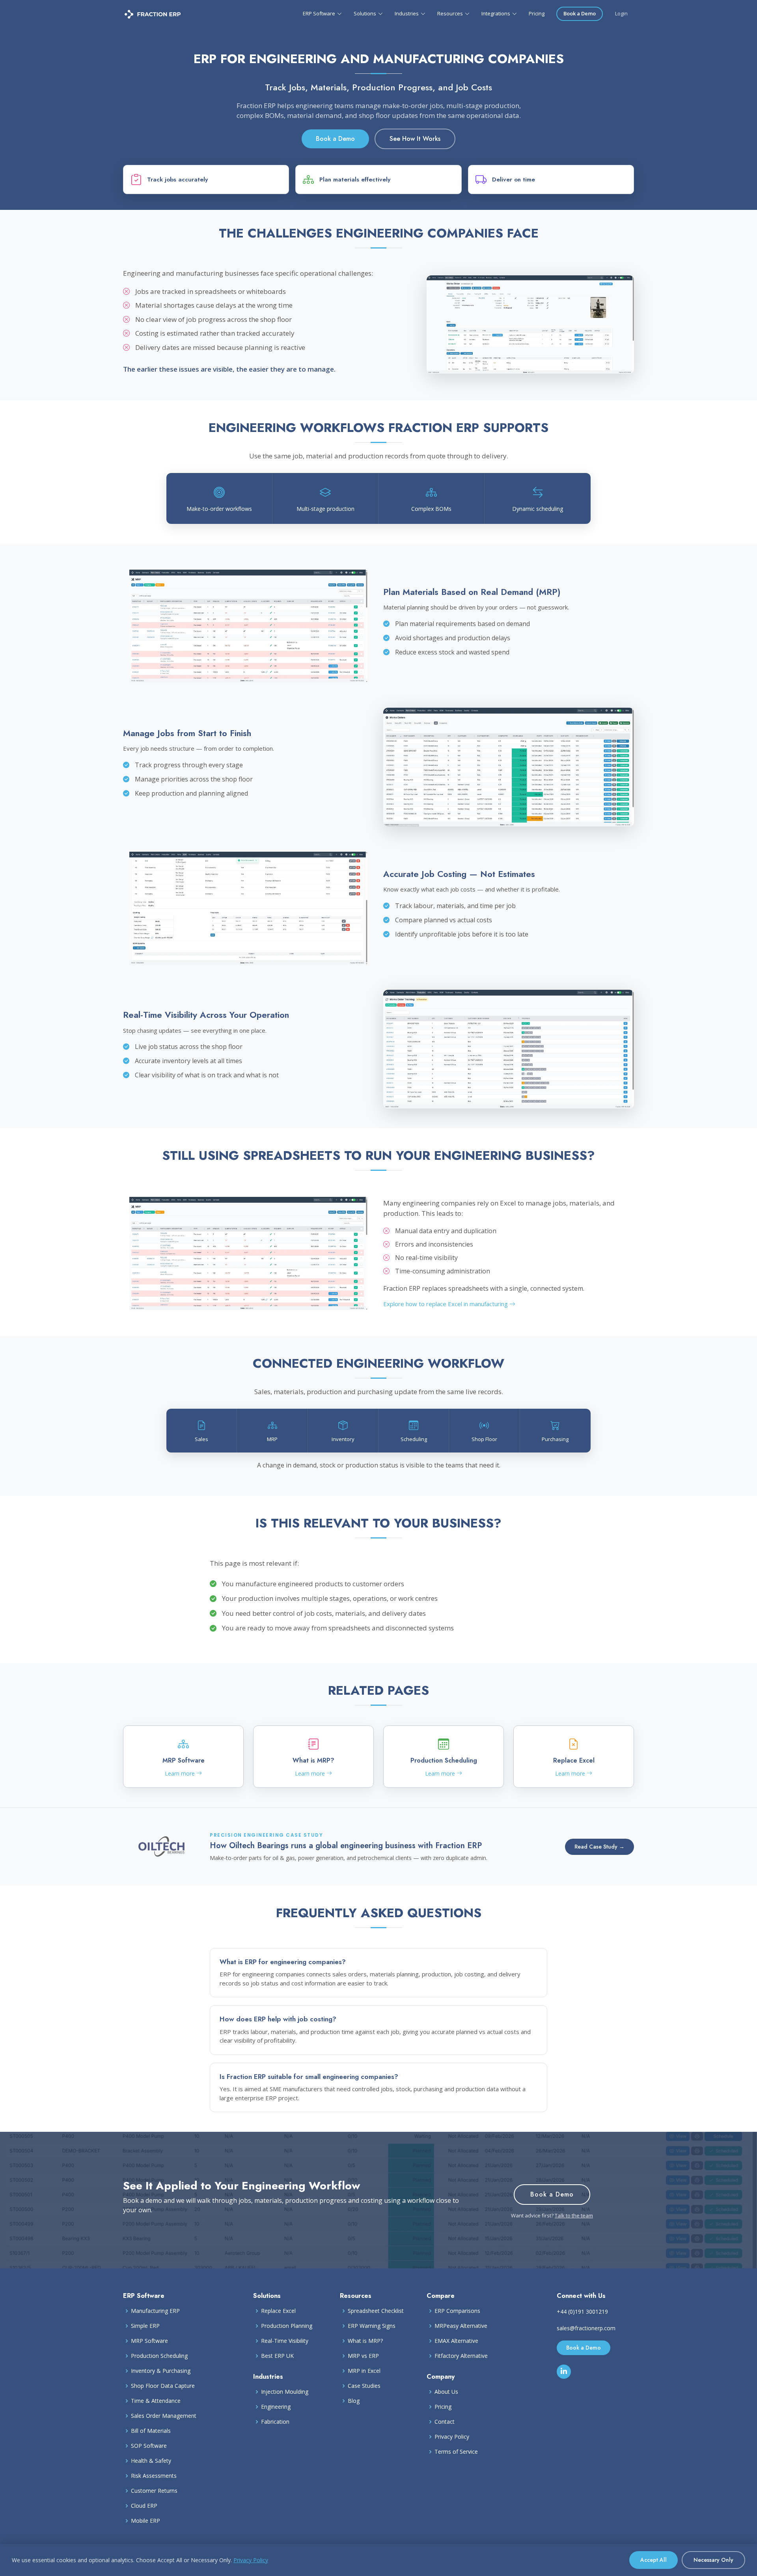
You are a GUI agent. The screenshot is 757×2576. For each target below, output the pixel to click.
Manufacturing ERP (155, 2311)
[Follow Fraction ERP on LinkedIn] (564, 2372)
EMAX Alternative (456, 2341)
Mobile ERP (145, 2521)
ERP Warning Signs (372, 2326)
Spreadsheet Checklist (376, 2311)
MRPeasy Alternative (461, 2326)
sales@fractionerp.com (586, 2328)
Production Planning (287, 2326)
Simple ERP (145, 2326)
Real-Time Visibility (285, 2341)
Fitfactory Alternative (461, 2356)
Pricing (537, 13)
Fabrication (275, 2422)
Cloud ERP (144, 2506)
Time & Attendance (156, 2401)
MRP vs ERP (363, 2356)
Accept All (654, 2560)
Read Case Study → (599, 1847)
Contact (445, 2422)
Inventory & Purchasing (161, 2371)
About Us (446, 2392)
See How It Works (415, 139)
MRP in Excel (364, 2371)
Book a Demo (580, 13)
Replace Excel (278, 2311)
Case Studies (364, 2386)
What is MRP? (365, 2341)
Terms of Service (456, 2452)
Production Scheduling (159, 2356)
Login (621, 13)
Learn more (181, 1773)
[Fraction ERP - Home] (153, 14)
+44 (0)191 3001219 (582, 2311)
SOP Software (149, 2446)
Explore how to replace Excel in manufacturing (446, 1304)
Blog (354, 2401)
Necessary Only (713, 2560)
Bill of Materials (151, 2431)
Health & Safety (151, 2461)
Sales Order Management (164, 2416)
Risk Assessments (154, 2476)
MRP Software (149, 2341)
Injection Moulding (285, 2392)
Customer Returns (154, 2491)
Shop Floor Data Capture (163, 2386)
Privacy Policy (452, 2437)
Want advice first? (552, 2215)
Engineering (276, 2407)
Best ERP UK (277, 2356)
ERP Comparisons (457, 2311)
